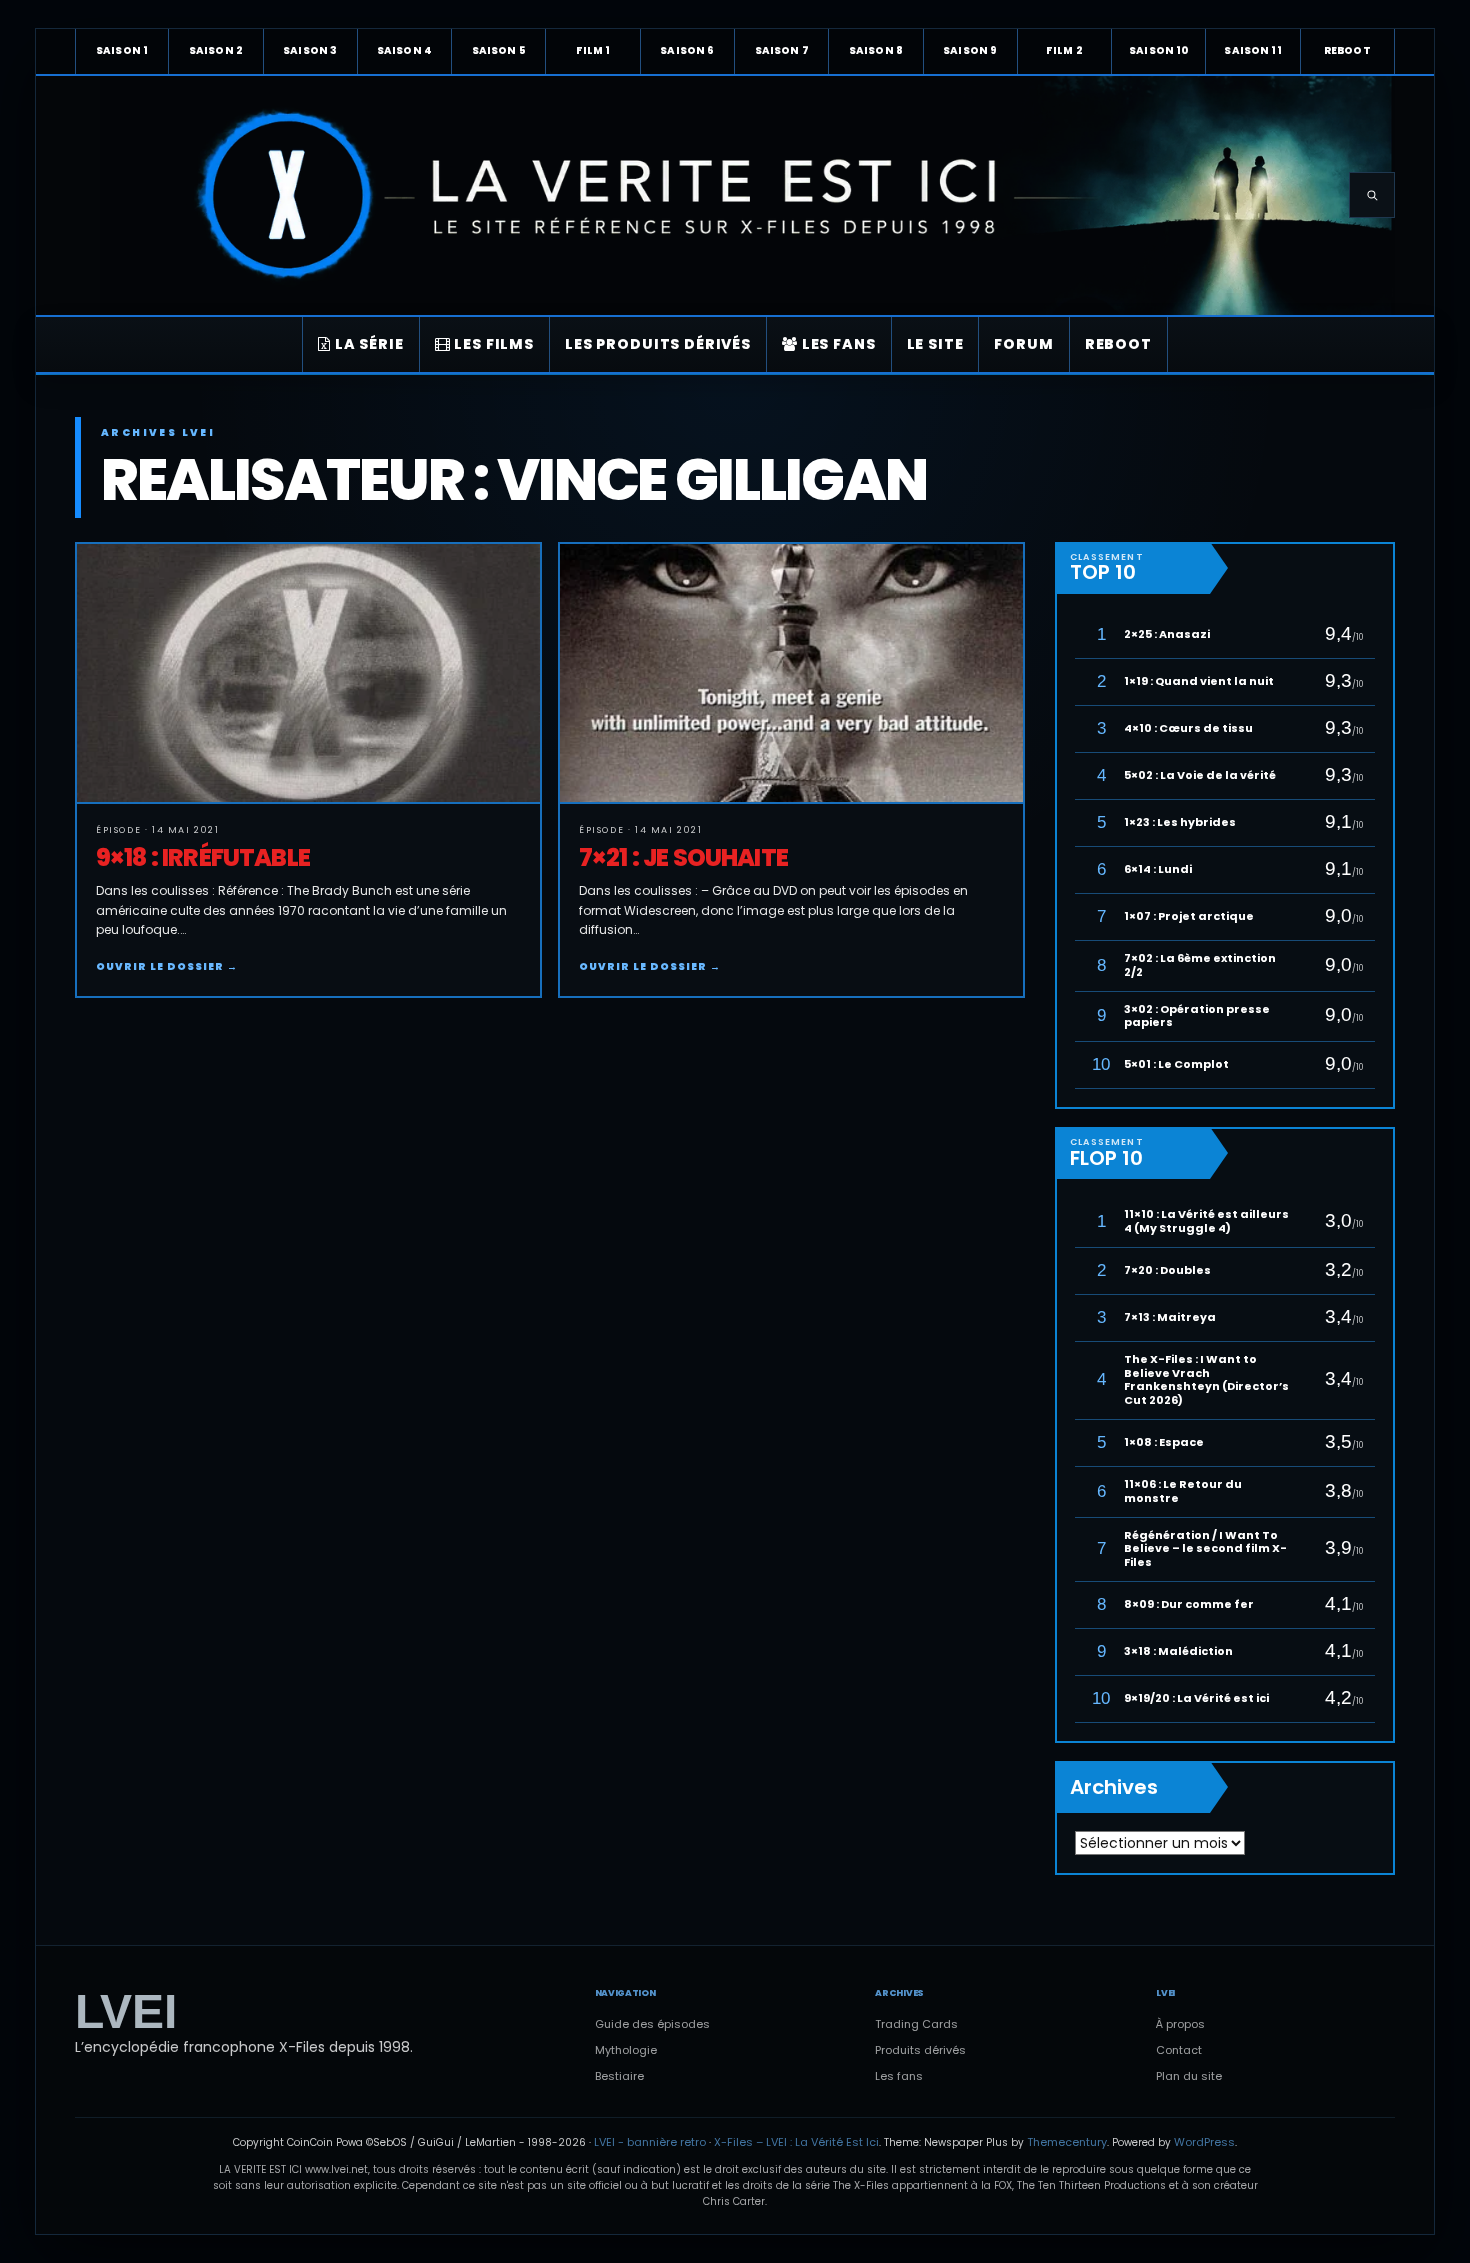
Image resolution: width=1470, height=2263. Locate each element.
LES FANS (837, 344)
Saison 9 (970, 50)
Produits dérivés (920, 2050)
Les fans (899, 2076)
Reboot (1347, 50)
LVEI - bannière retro (650, 2142)
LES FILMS (493, 344)
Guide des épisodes (652, 2024)
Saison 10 (1158, 50)
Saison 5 (499, 50)
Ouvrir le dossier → (167, 966)
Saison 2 (216, 50)
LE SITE (935, 344)
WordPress (1204, 2142)
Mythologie (626, 2050)
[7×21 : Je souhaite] (791, 674)
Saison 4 (404, 50)
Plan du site (1189, 2076)
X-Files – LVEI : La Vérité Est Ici (796, 2142)
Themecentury (1067, 2142)
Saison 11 (1252, 50)
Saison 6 (687, 50)
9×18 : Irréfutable (203, 857)
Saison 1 (122, 50)
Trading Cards (916, 2024)
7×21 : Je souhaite (683, 857)
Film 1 (593, 50)
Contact (1179, 2050)
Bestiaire (619, 2076)
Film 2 (1064, 50)
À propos (1180, 2024)
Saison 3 (310, 50)
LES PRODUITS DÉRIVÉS (658, 344)
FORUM (1023, 344)
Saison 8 (876, 50)
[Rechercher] (1372, 195)
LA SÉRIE (367, 344)
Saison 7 (782, 50)
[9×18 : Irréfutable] (308, 674)
